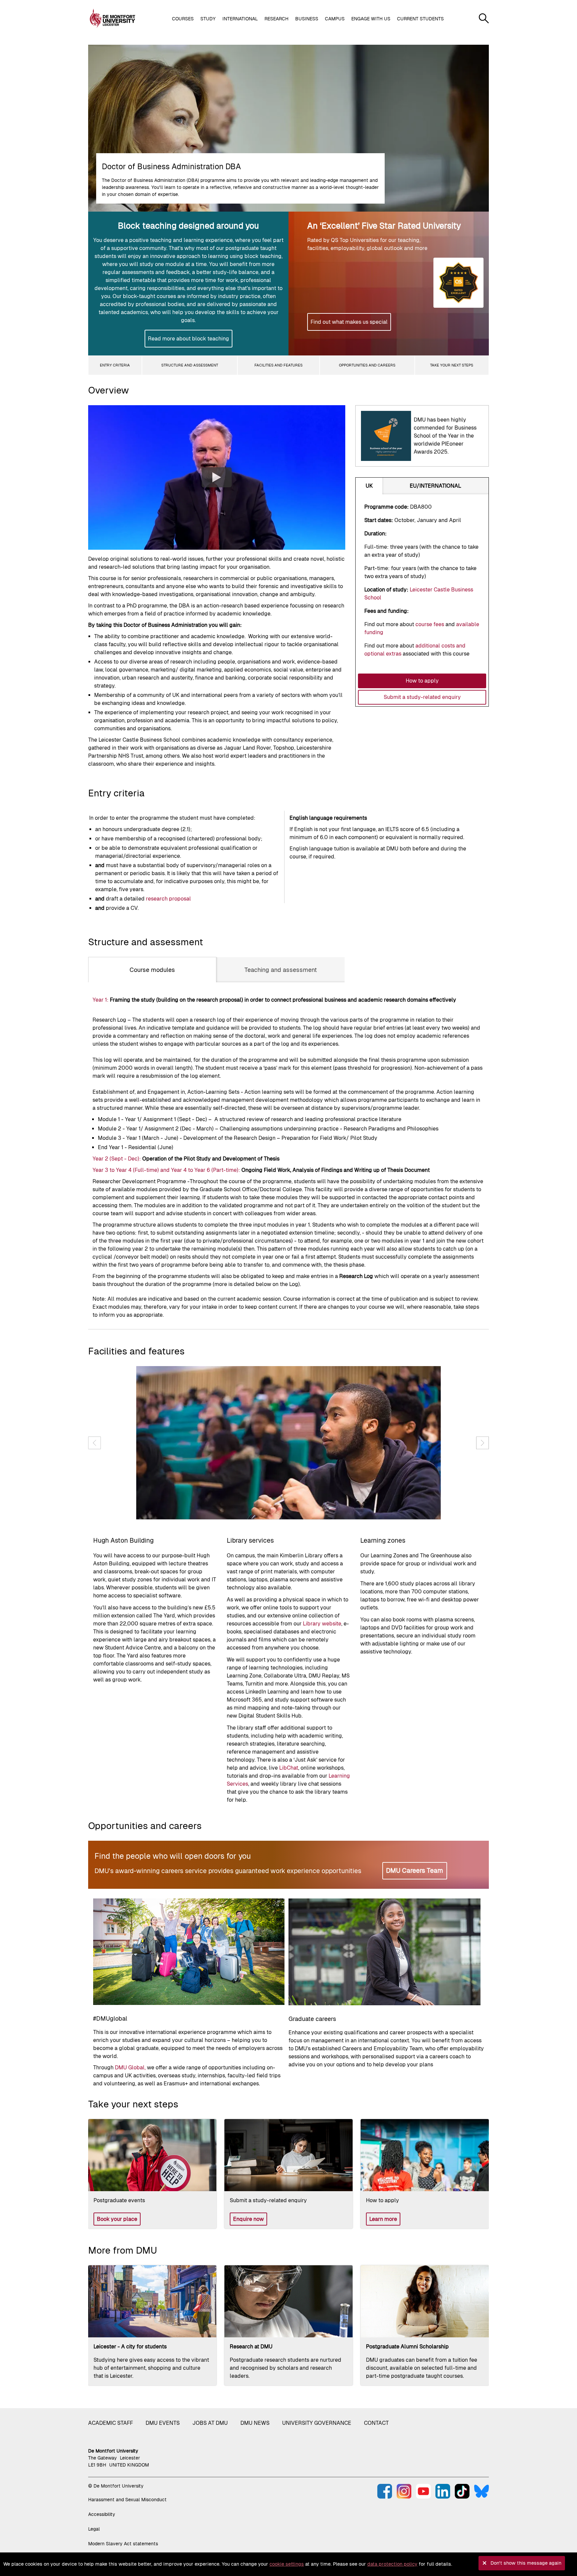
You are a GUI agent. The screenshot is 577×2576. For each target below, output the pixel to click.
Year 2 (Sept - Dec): (117, 1159)
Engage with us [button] (371, 19)
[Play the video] (217, 477)
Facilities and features (278, 365)
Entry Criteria (115, 365)
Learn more (383, 2219)
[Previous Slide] (94, 1443)
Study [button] (208, 19)
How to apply (422, 681)
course (430, 624)
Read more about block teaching (188, 339)
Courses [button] (183, 19)
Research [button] (276, 19)
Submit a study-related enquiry (422, 697)
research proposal (168, 899)
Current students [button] (420, 19)
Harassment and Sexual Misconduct (127, 2500)
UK (369, 486)
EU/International (435, 486)
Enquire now (248, 2219)
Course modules (152, 970)
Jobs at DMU (210, 2423)
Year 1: (101, 1000)
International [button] (240, 19)
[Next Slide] (483, 1443)
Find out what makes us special (349, 322)
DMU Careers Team (415, 1870)
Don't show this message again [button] (526, 2563)
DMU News (255, 2423)
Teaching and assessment (281, 970)
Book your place (117, 2219)
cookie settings (287, 2564)
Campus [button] (335, 19)
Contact (376, 2423)
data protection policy (392, 2564)
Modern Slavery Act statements (123, 2544)
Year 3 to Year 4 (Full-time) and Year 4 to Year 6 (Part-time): (166, 1170)
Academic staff (111, 2423)
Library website (322, 1624)
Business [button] (307, 19)
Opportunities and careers (367, 365)
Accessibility (102, 2514)
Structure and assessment (190, 365)
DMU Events (163, 2423)
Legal (94, 2529)
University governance (317, 2423)
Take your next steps (452, 365)
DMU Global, (130, 2068)
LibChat (289, 1768)
